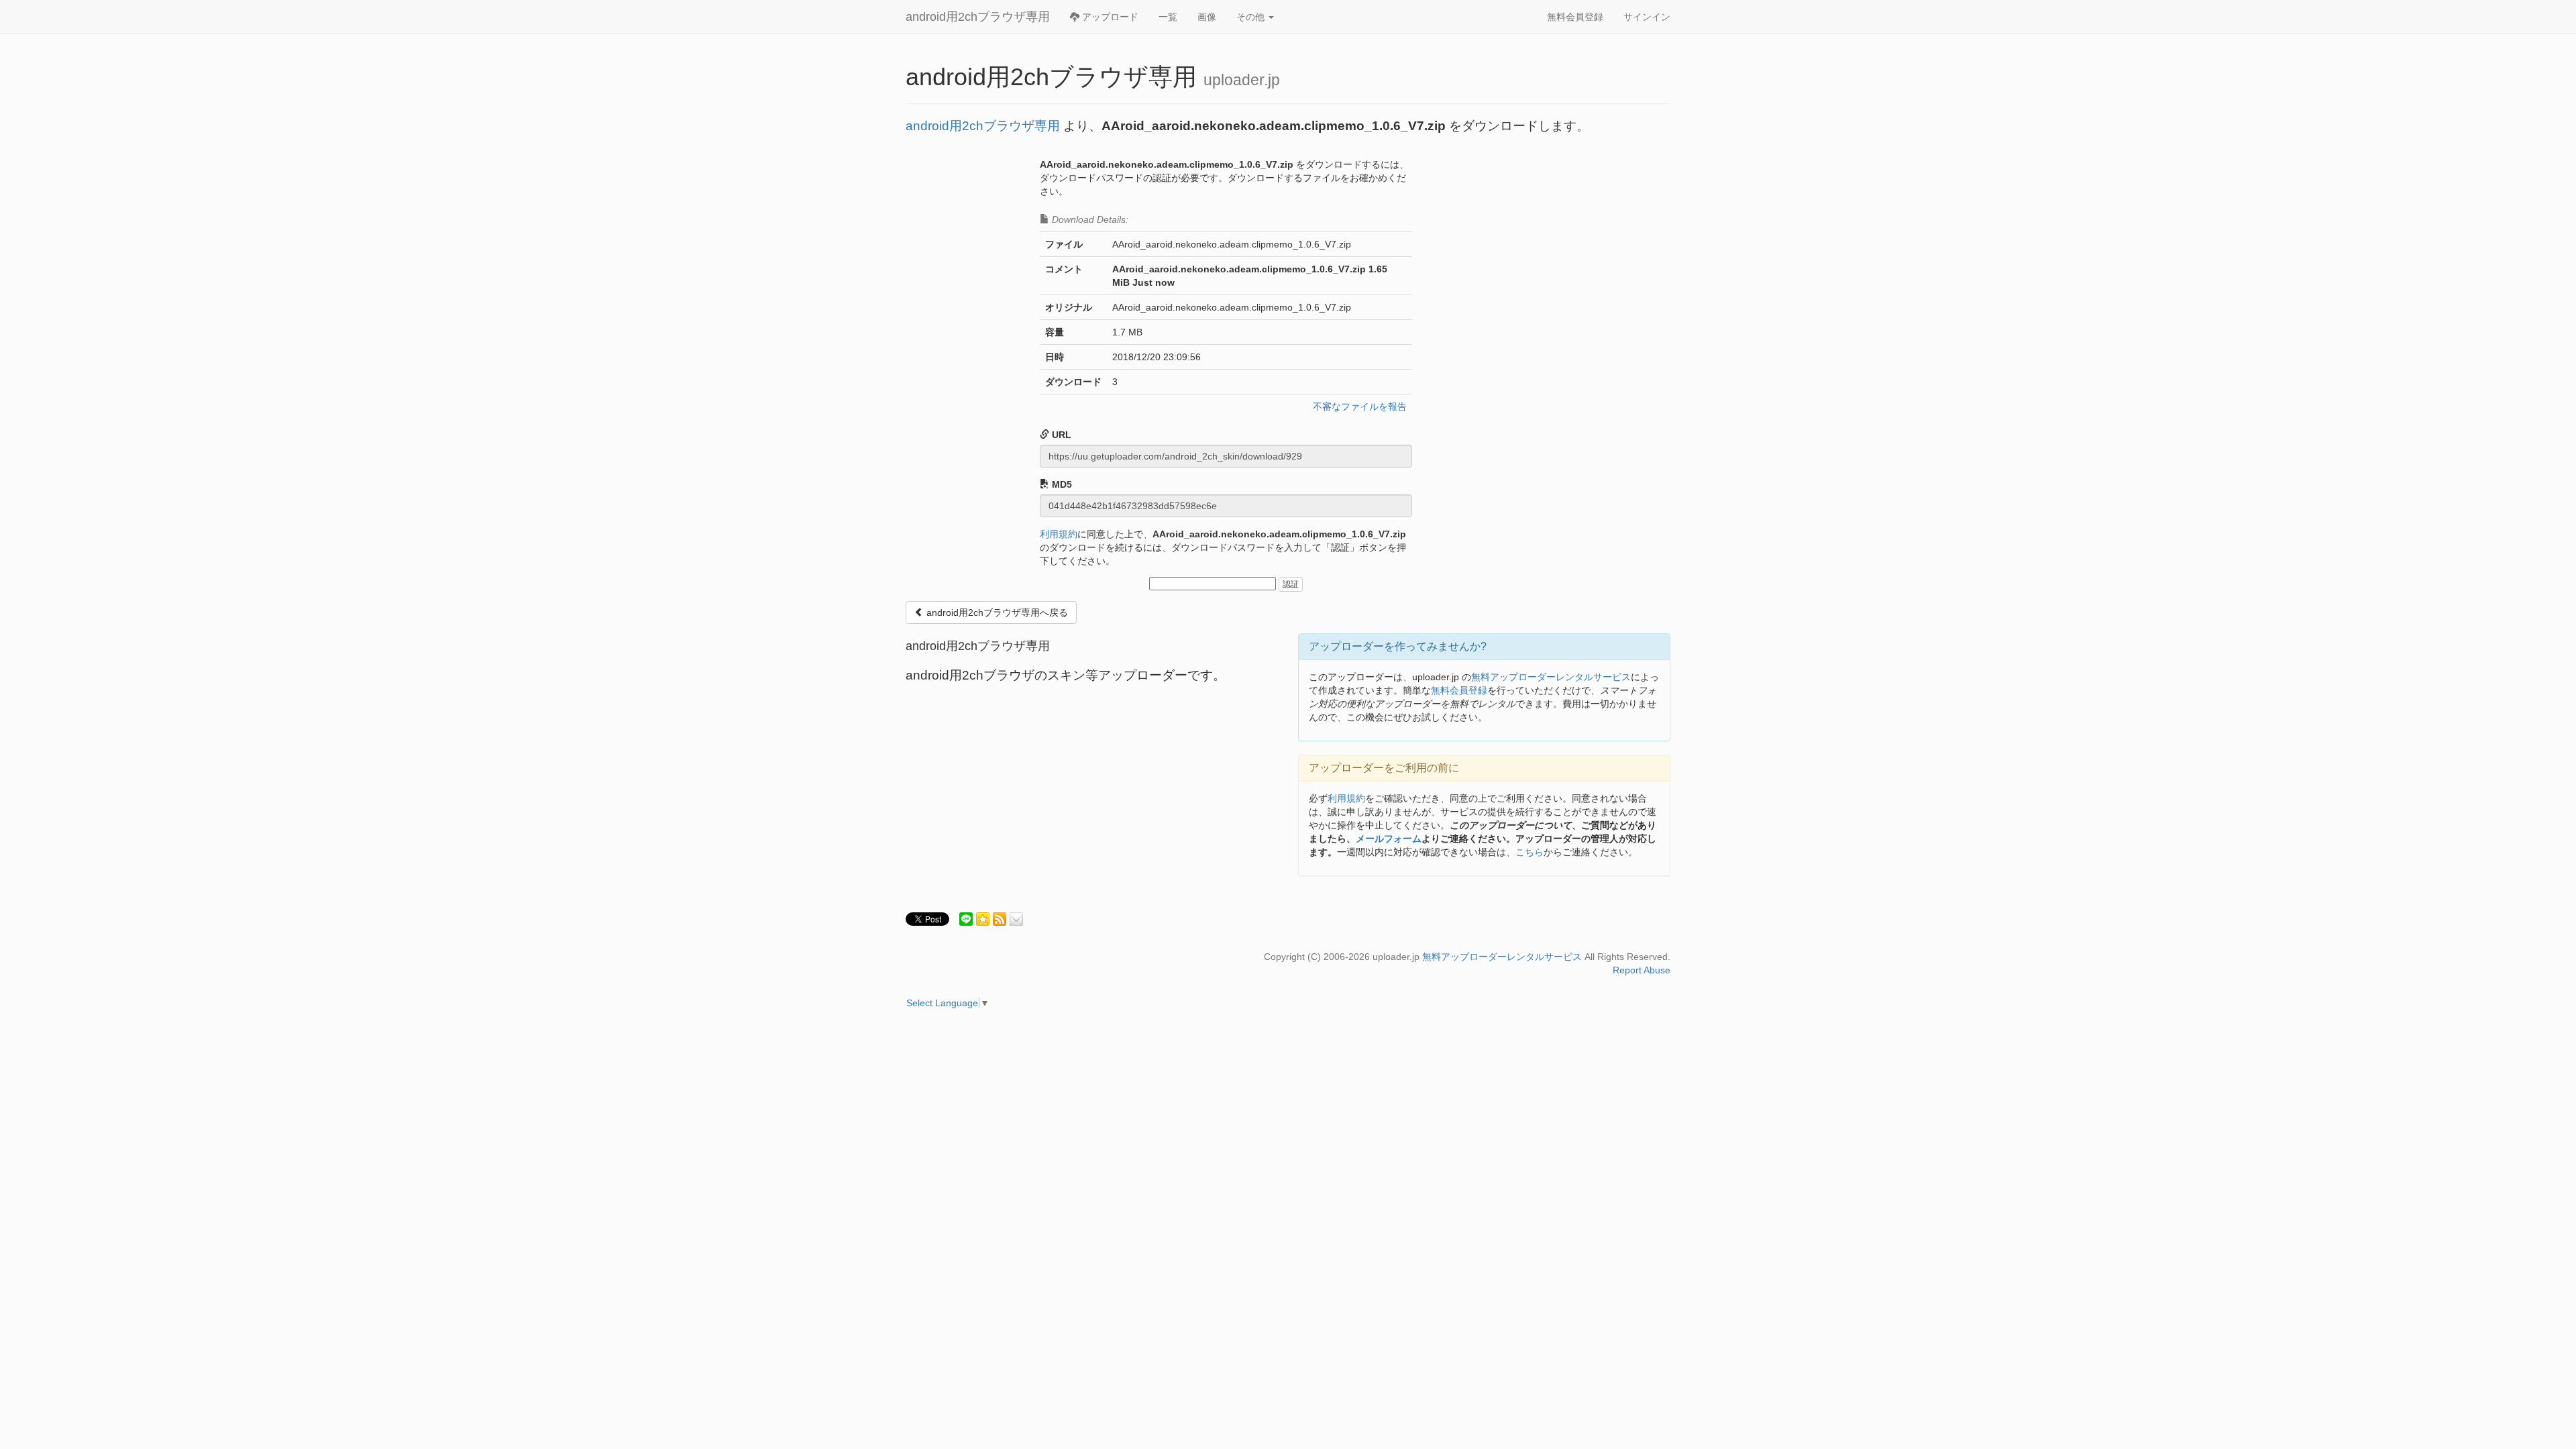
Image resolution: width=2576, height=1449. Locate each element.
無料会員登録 (1575, 17)
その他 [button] (1252, 17)
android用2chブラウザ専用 (978, 17)
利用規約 (1059, 534)
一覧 (1168, 17)
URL (1060, 435)
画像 (1207, 17)
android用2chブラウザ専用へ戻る (996, 612)
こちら (1529, 852)
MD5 (1061, 484)
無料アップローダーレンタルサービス (1551, 677)
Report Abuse (1642, 970)
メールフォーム (1389, 839)
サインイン (1647, 17)
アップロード (1109, 17)
